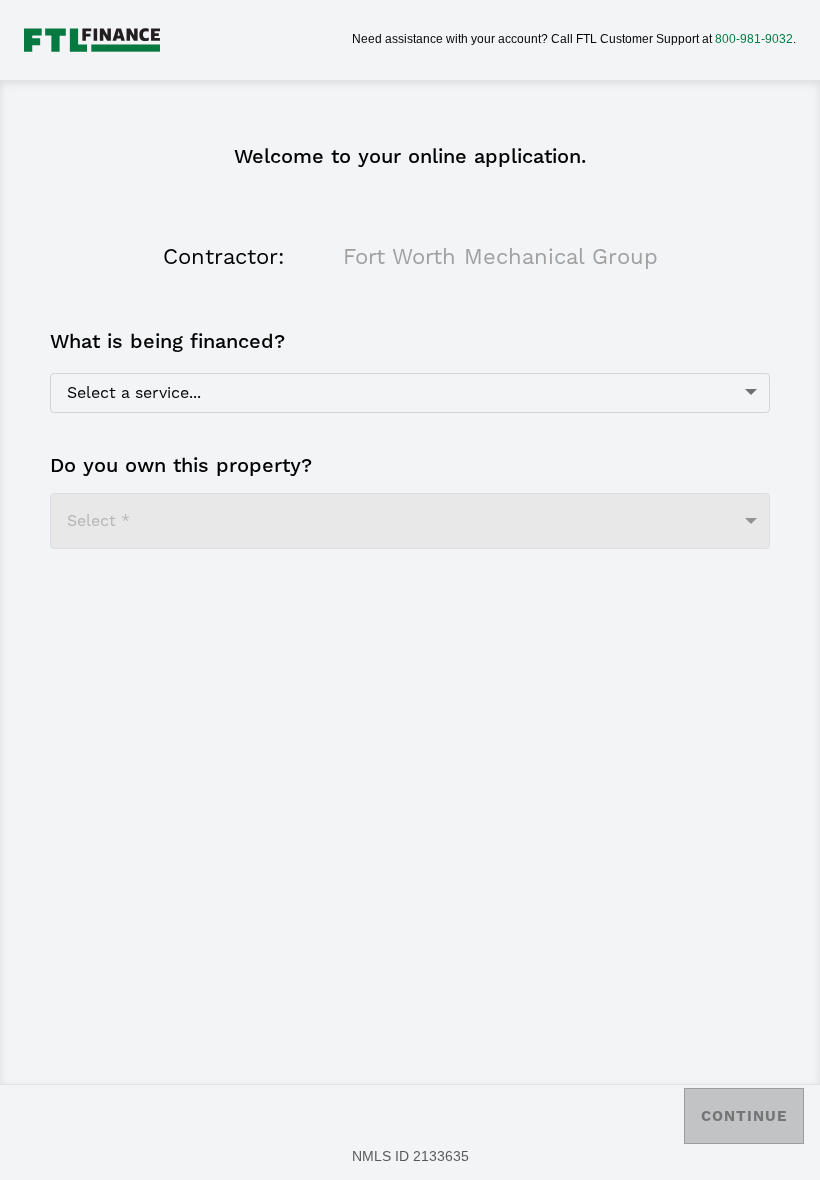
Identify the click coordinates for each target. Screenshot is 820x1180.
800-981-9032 (754, 39)
